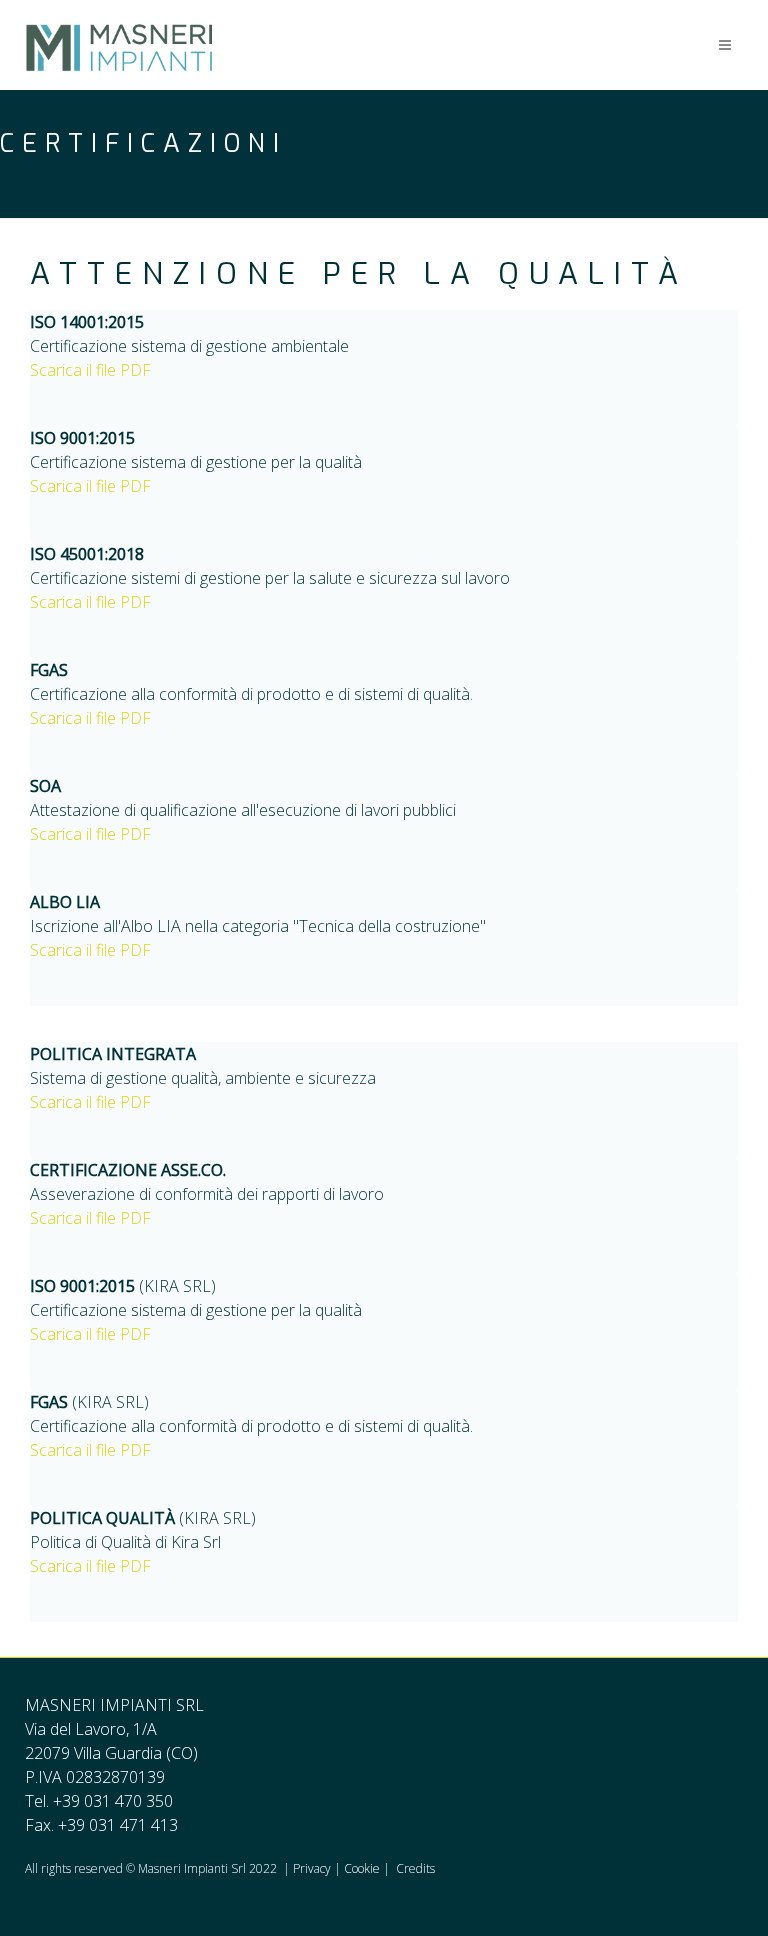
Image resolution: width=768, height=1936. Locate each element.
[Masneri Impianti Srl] (118, 25)
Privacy (313, 1868)
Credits (415, 1868)
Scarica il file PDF (90, 370)
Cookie (362, 1868)
